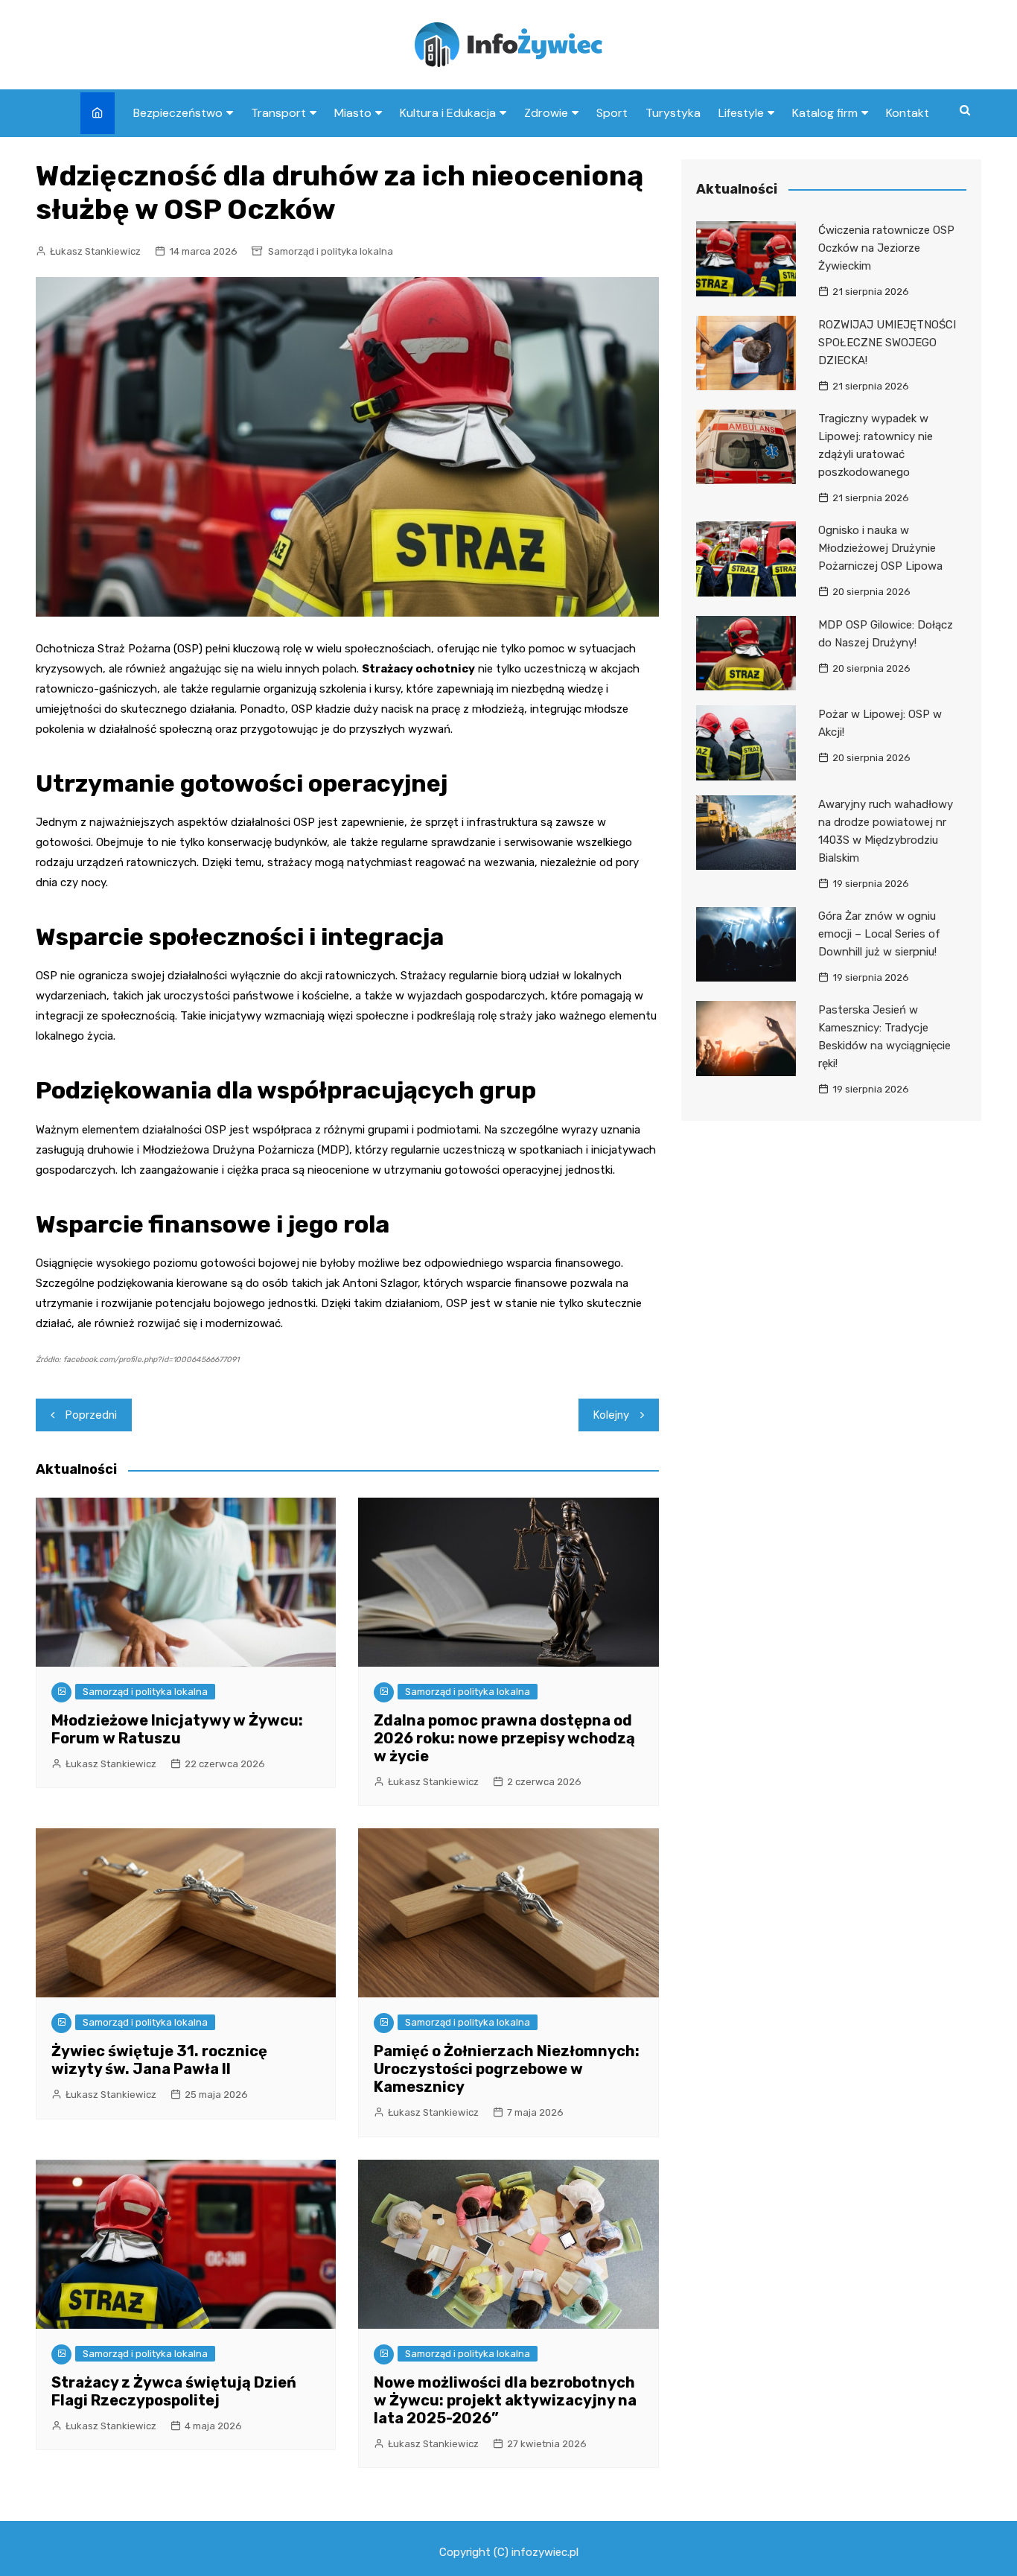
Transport (278, 113)
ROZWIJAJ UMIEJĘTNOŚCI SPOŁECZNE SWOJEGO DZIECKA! (887, 343)
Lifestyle (741, 113)
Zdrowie (546, 113)
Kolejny (611, 1415)
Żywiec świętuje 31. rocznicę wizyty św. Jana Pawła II (159, 2060)
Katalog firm (825, 113)
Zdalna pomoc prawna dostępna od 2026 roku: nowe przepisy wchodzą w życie (504, 1738)
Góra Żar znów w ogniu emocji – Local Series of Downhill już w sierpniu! (879, 934)
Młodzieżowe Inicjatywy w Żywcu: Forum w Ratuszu (177, 1729)
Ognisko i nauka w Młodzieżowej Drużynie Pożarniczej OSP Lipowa (880, 548)
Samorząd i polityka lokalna (331, 251)
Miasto (353, 113)
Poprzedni (91, 1415)
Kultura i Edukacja (448, 113)
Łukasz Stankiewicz (95, 251)
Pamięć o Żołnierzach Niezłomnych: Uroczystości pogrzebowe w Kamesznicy (507, 2069)
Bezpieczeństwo (178, 113)
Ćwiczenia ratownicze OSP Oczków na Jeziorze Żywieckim (886, 248)
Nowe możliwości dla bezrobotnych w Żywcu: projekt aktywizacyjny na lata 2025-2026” (505, 2400)
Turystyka (673, 113)
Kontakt (908, 113)
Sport (612, 113)
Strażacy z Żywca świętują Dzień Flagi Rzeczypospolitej (174, 2391)
